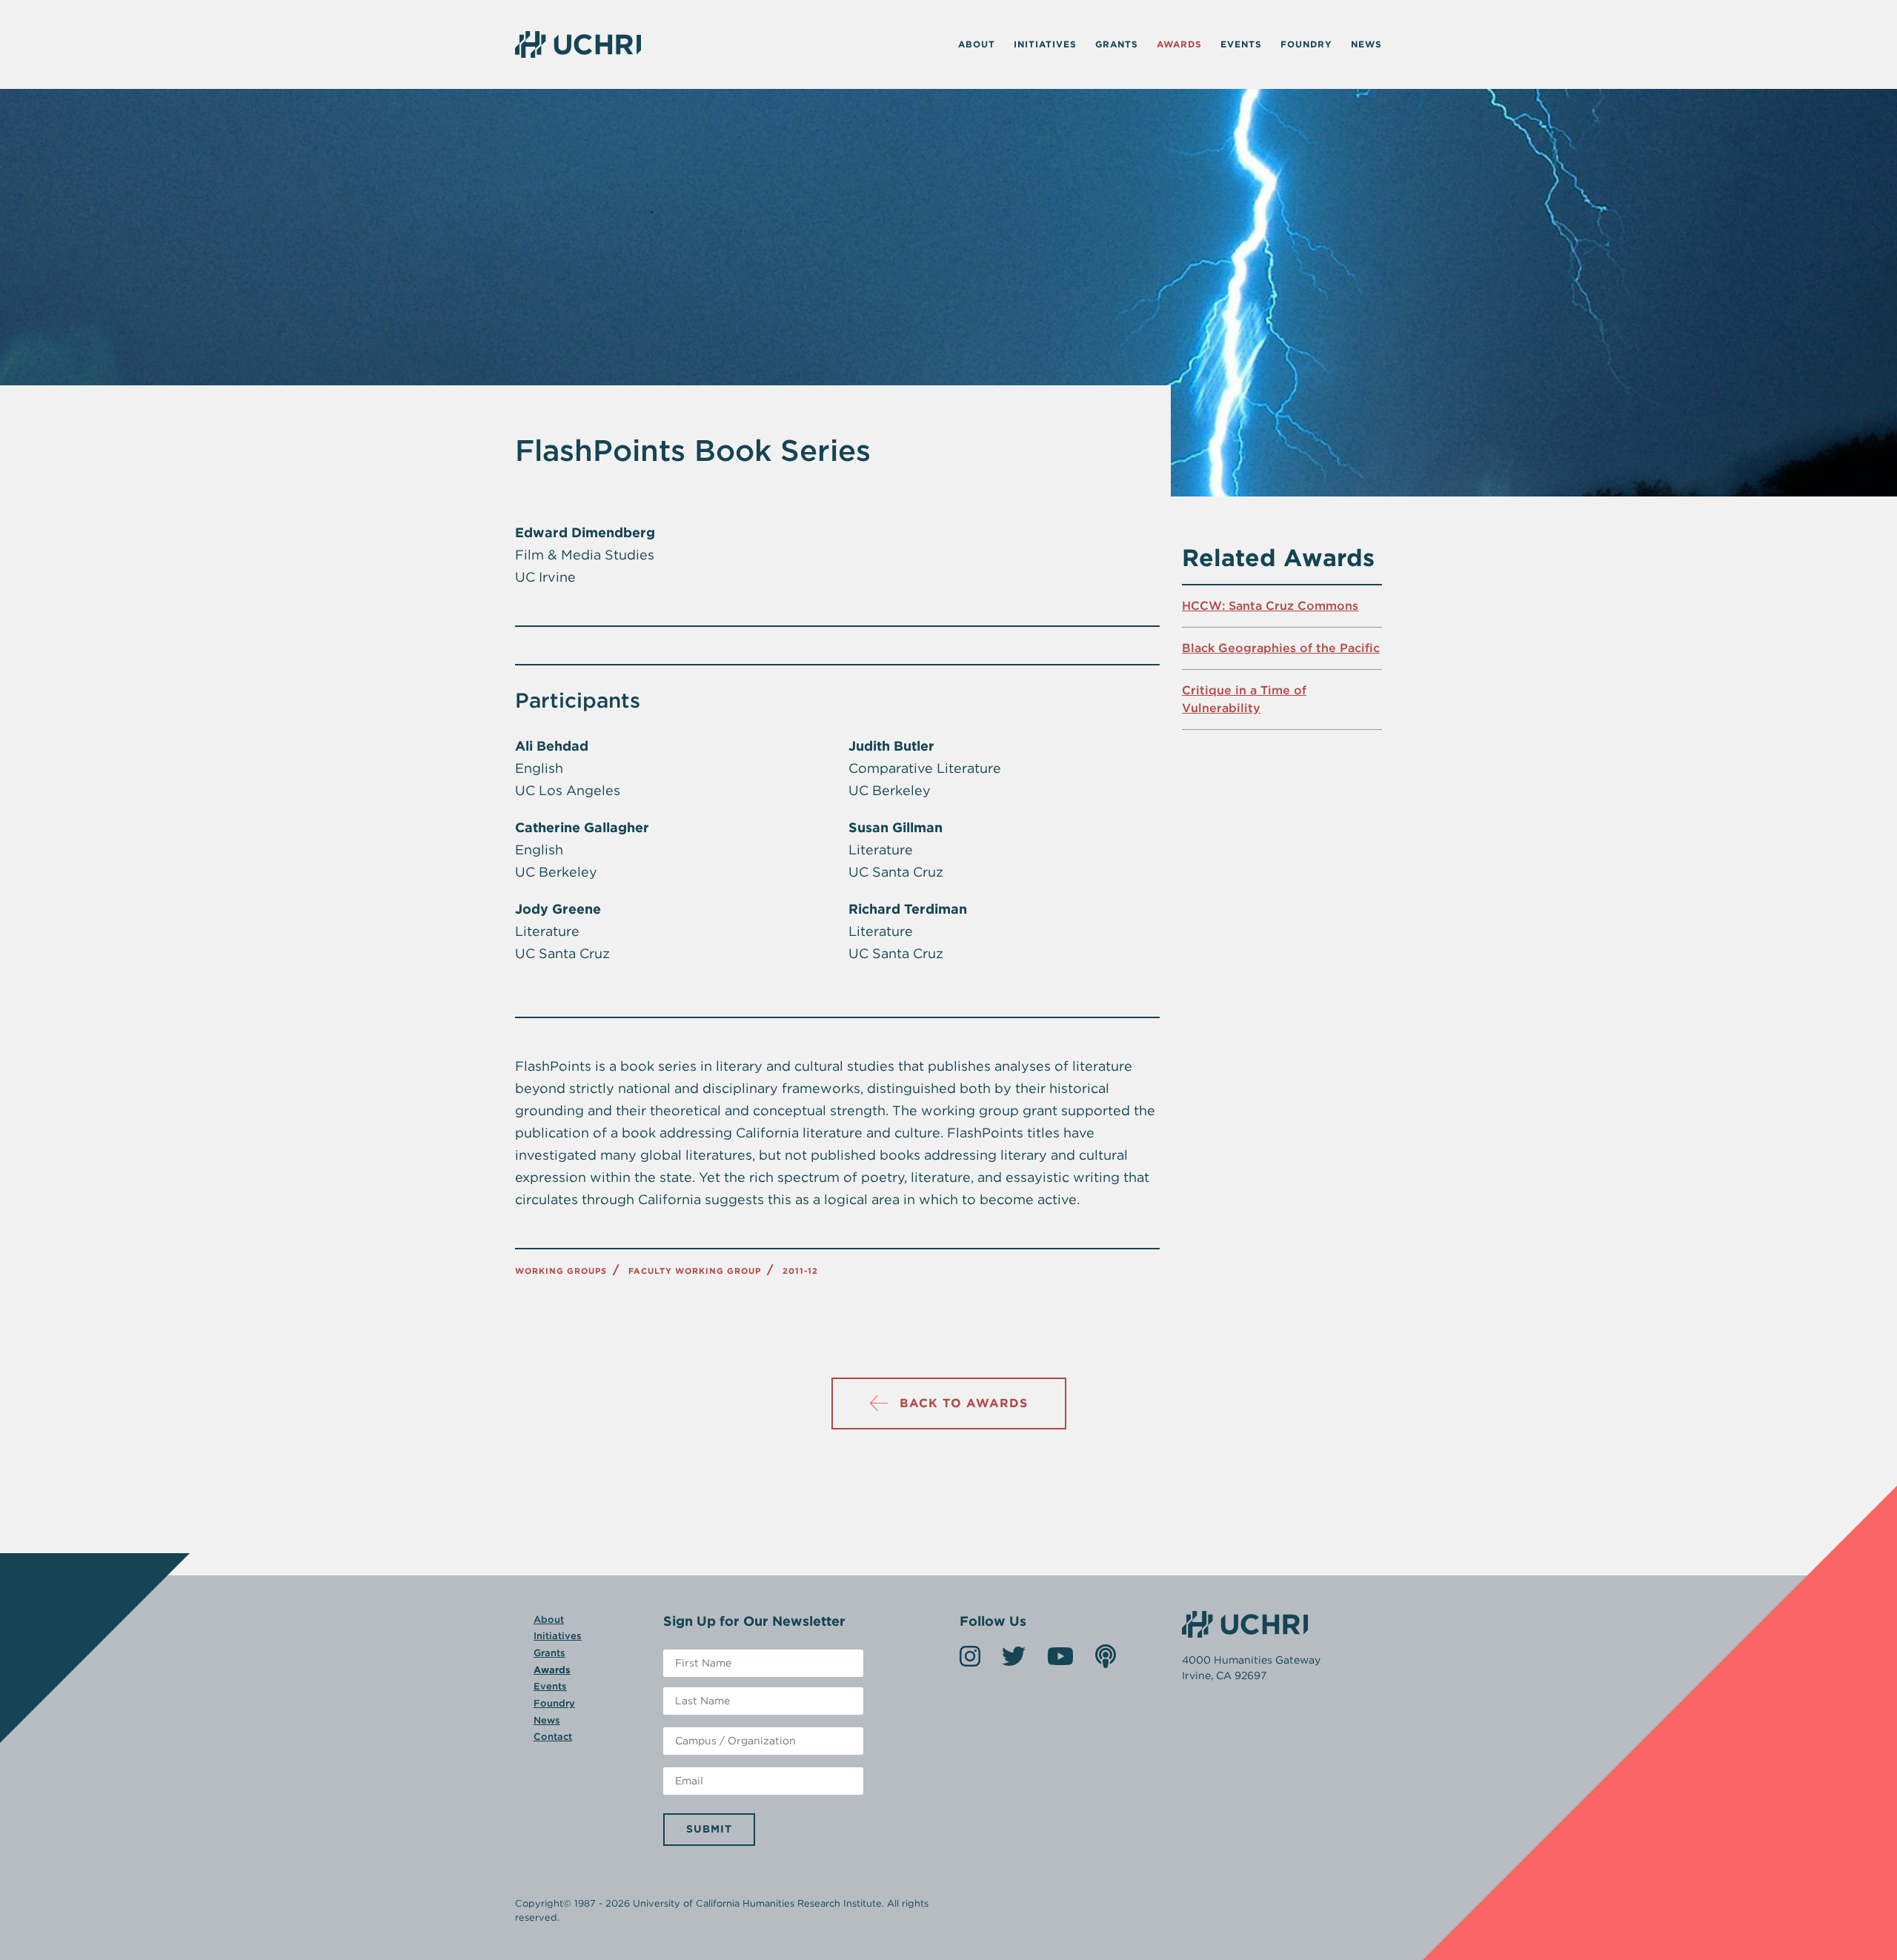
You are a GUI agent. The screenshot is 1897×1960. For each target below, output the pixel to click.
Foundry (1306, 44)
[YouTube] (1060, 1661)
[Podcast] (1106, 1661)
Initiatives (1045, 44)
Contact (553, 1737)
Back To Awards (964, 1403)
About (977, 44)
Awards (1179, 44)
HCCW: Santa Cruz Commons (1270, 606)
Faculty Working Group (695, 1271)
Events (1241, 44)
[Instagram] (970, 1661)
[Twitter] (1014, 1661)
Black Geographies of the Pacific (1281, 648)
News (1366, 44)
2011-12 (800, 1271)
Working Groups (561, 1271)
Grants (1117, 44)
